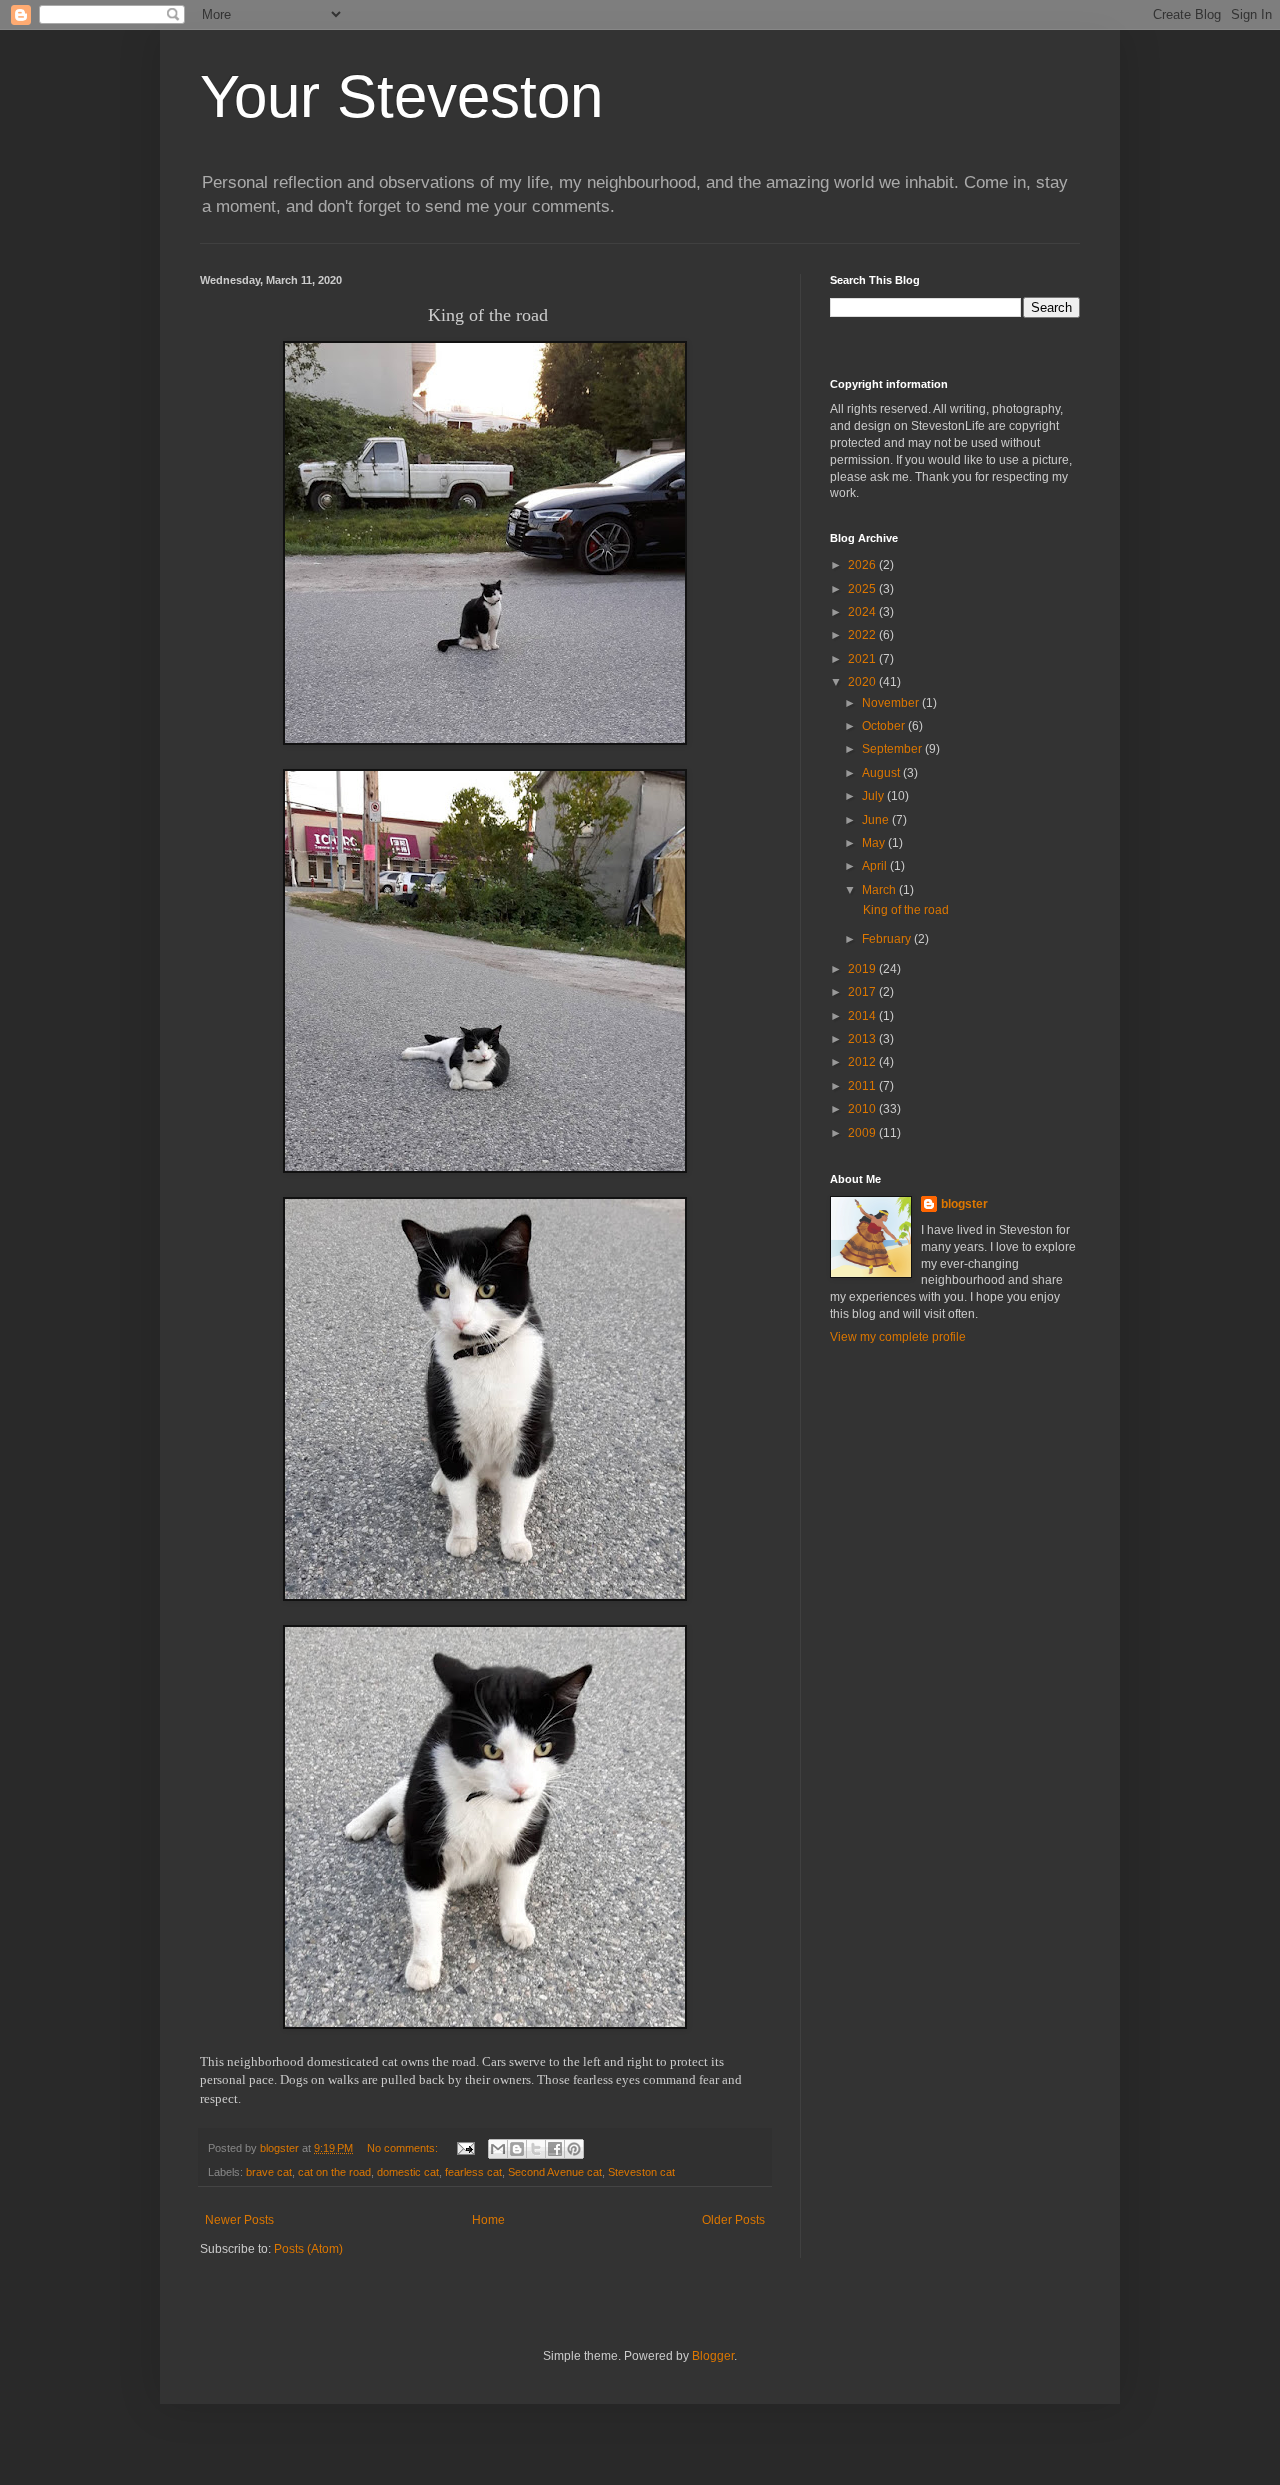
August (882, 773)
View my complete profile (898, 1337)
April (876, 866)
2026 (863, 565)
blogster (964, 1204)
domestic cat (408, 2172)
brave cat (269, 2172)
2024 (863, 612)
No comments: (404, 2148)
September (893, 749)
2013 (863, 1039)
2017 (863, 992)
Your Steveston (401, 96)
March (880, 890)
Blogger (713, 2356)
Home (488, 2220)
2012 (863, 1062)
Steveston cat (641, 2172)
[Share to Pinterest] (574, 2149)
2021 (863, 659)
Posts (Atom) (308, 2249)
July (874, 796)
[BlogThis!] (517, 2149)
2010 (863, 1109)
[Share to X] (536, 2149)
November (892, 703)
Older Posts (733, 2220)
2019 (863, 969)
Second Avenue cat (555, 2172)
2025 (863, 589)
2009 (863, 1133)
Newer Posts (239, 2220)
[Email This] (498, 2149)
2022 (863, 635)
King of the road (904, 910)
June (877, 820)
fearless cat (473, 2172)
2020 (863, 682)
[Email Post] (465, 2148)
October (885, 726)
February (888, 939)
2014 (863, 1016)
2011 (863, 1086)
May (875, 843)
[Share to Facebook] (555, 2149)
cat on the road (334, 2172)
